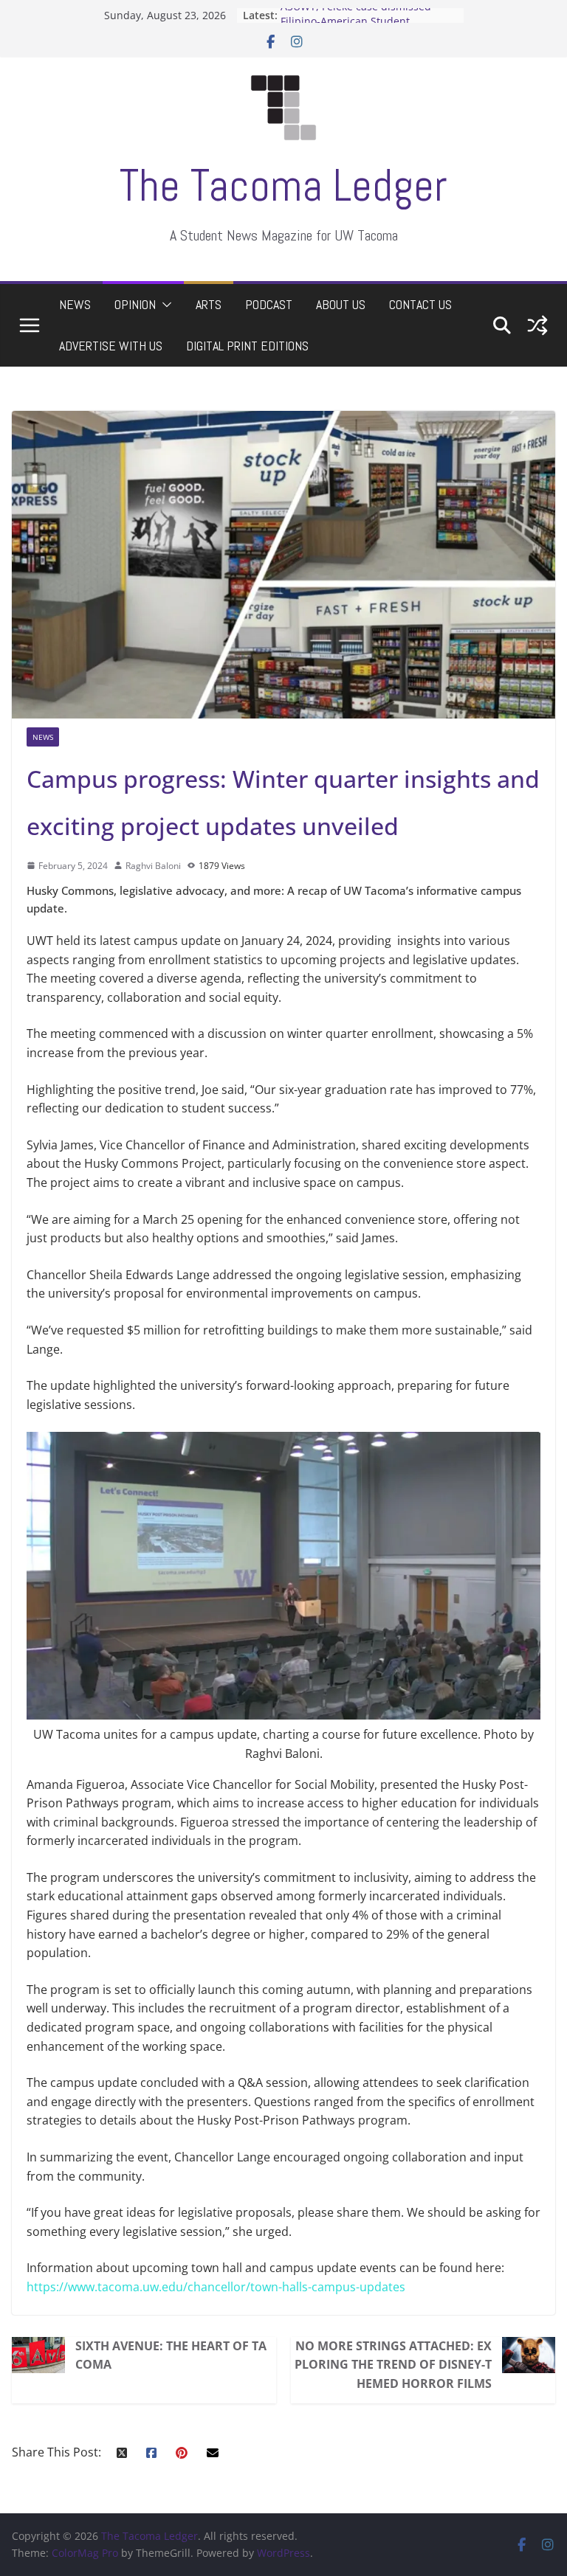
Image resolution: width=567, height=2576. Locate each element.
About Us (341, 304)
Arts (209, 304)
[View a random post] (537, 325)
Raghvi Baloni (153, 866)
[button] (164, 305)
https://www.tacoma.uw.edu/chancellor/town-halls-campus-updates (216, 2287)
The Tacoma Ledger (283, 186)
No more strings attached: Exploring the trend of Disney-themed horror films (393, 2365)
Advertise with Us (111, 346)
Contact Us (420, 304)
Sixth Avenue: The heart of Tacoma (171, 2355)
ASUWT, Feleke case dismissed (356, 15)
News (75, 304)
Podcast (269, 304)
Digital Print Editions (247, 346)
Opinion (135, 304)
